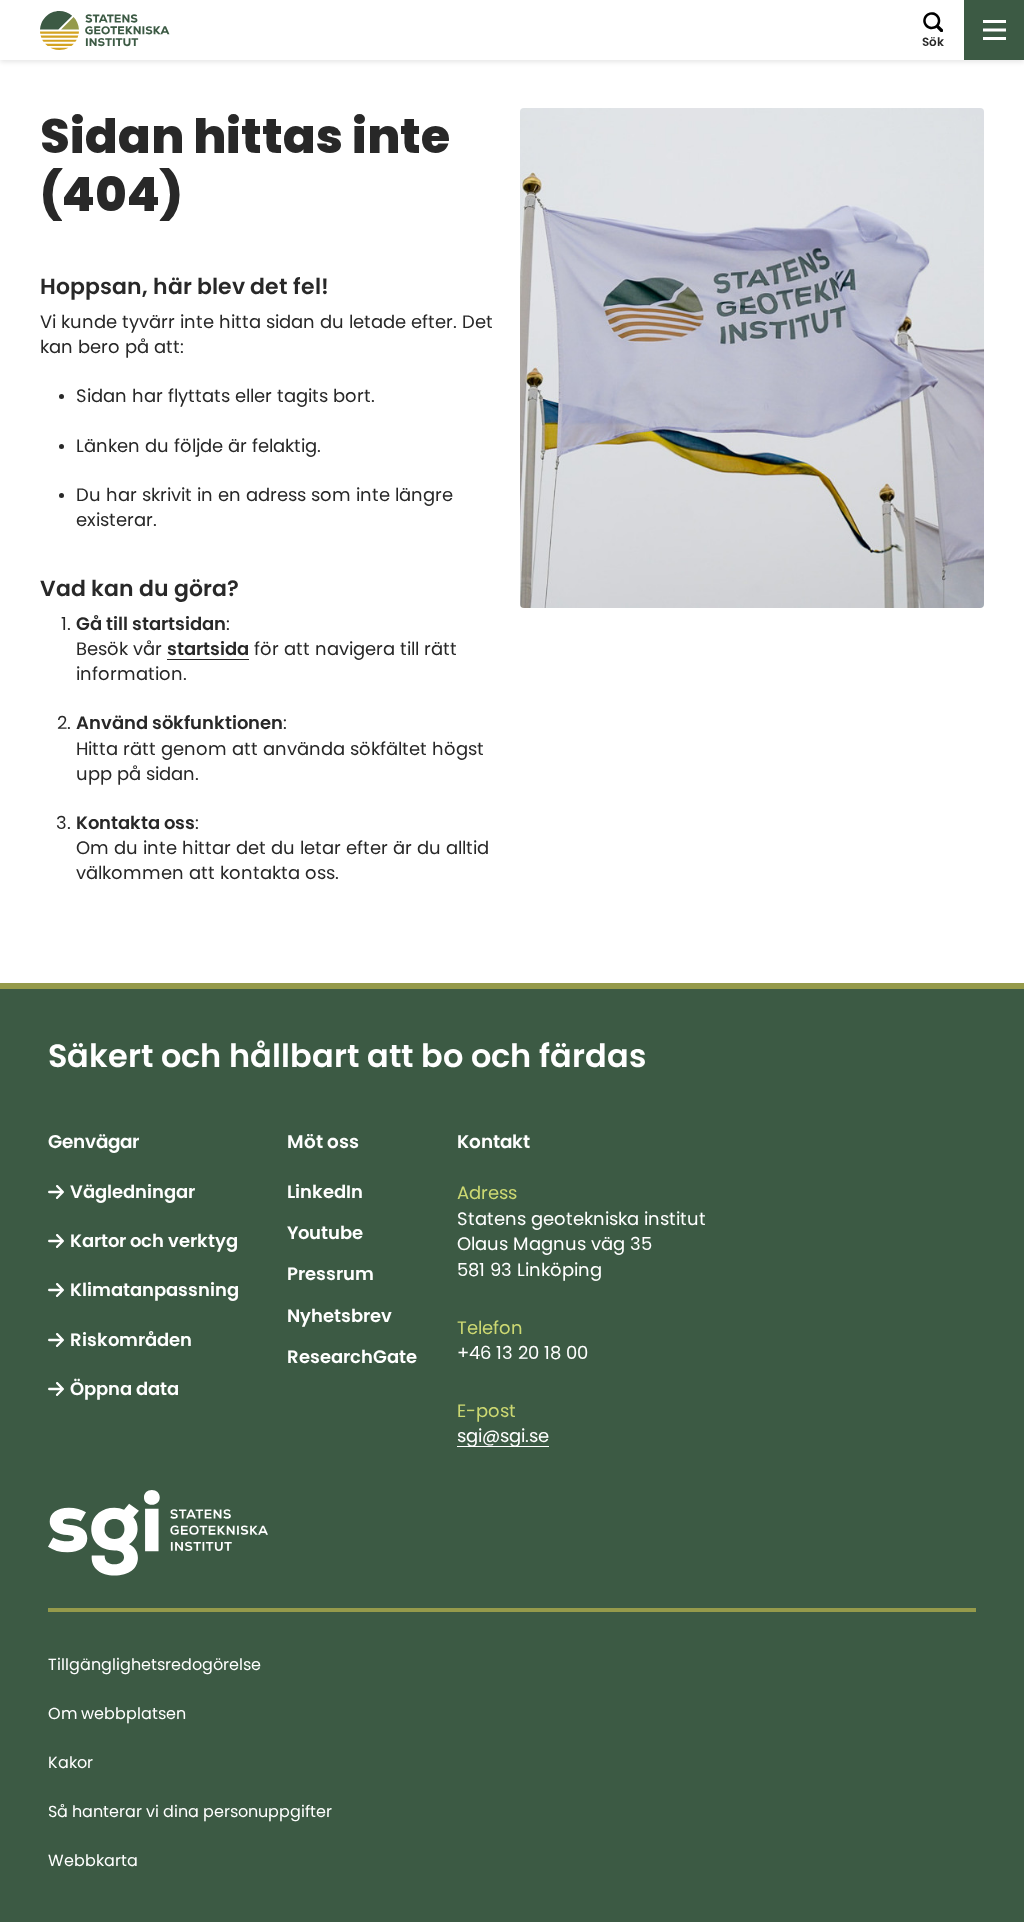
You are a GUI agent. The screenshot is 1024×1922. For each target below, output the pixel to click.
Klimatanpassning (154, 1290)
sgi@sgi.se (503, 1436)
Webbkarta (93, 1860)
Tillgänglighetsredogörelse (154, 1664)
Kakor (70, 1762)
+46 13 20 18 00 (522, 1353)
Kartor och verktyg (154, 1241)
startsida (208, 649)
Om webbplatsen (117, 1713)
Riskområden (131, 1340)
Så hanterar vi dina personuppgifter (190, 1811)
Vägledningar (132, 1192)
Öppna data (124, 1389)
